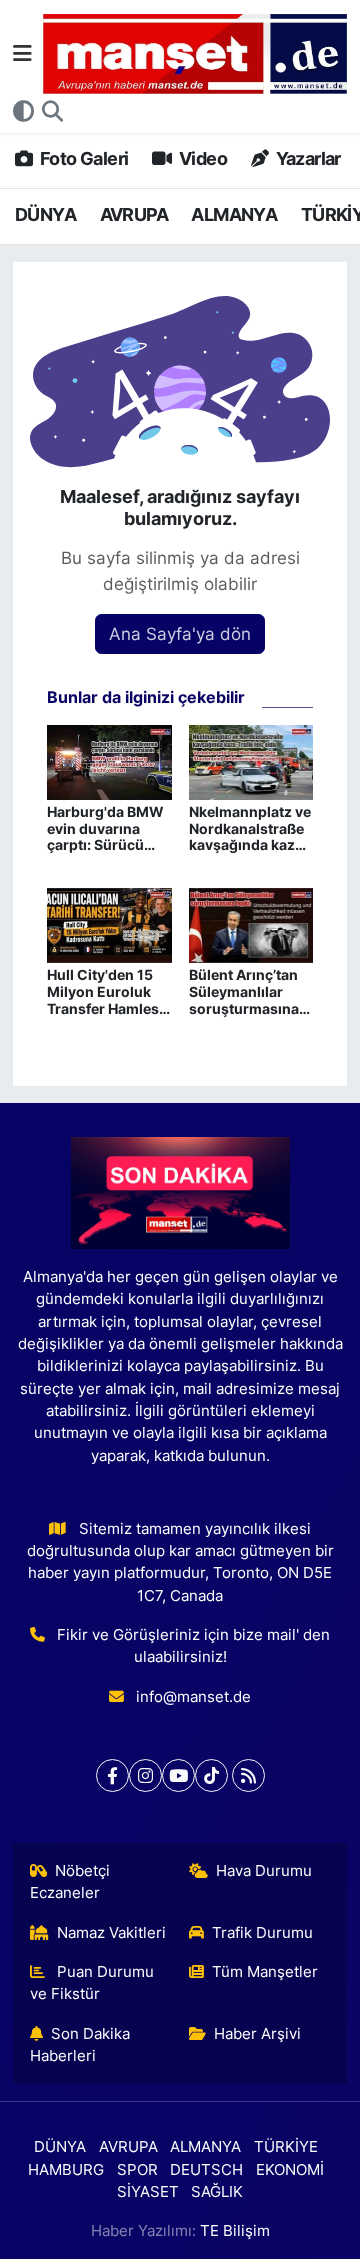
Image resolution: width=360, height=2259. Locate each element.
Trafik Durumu (262, 1933)
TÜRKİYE (286, 2147)
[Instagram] (145, 1775)
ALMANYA (234, 214)
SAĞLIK (217, 2192)
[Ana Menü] (22, 53)
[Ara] (52, 112)
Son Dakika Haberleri (80, 2045)
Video (201, 158)
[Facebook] (112, 1775)
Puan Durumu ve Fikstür (92, 1983)
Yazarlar (306, 158)
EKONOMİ (290, 2170)
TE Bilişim (235, 2231)
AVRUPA (134, 214)
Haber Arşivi (257, 2034)
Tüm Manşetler (265, 1972)
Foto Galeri (82, 158)
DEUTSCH (206, 2170)
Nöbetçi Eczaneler (70, 1882)
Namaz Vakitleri (111, 1933)
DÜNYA (45, 214)
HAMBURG (66, 2170)
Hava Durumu (264, 1871)
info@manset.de (193, 1697)
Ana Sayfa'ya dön (180, 634)
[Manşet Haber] (195, 54)
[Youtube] (178, 1775)
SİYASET (148, 2192)
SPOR (137, 2170)
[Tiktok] (211, 1775)
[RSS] (248, 1775)
